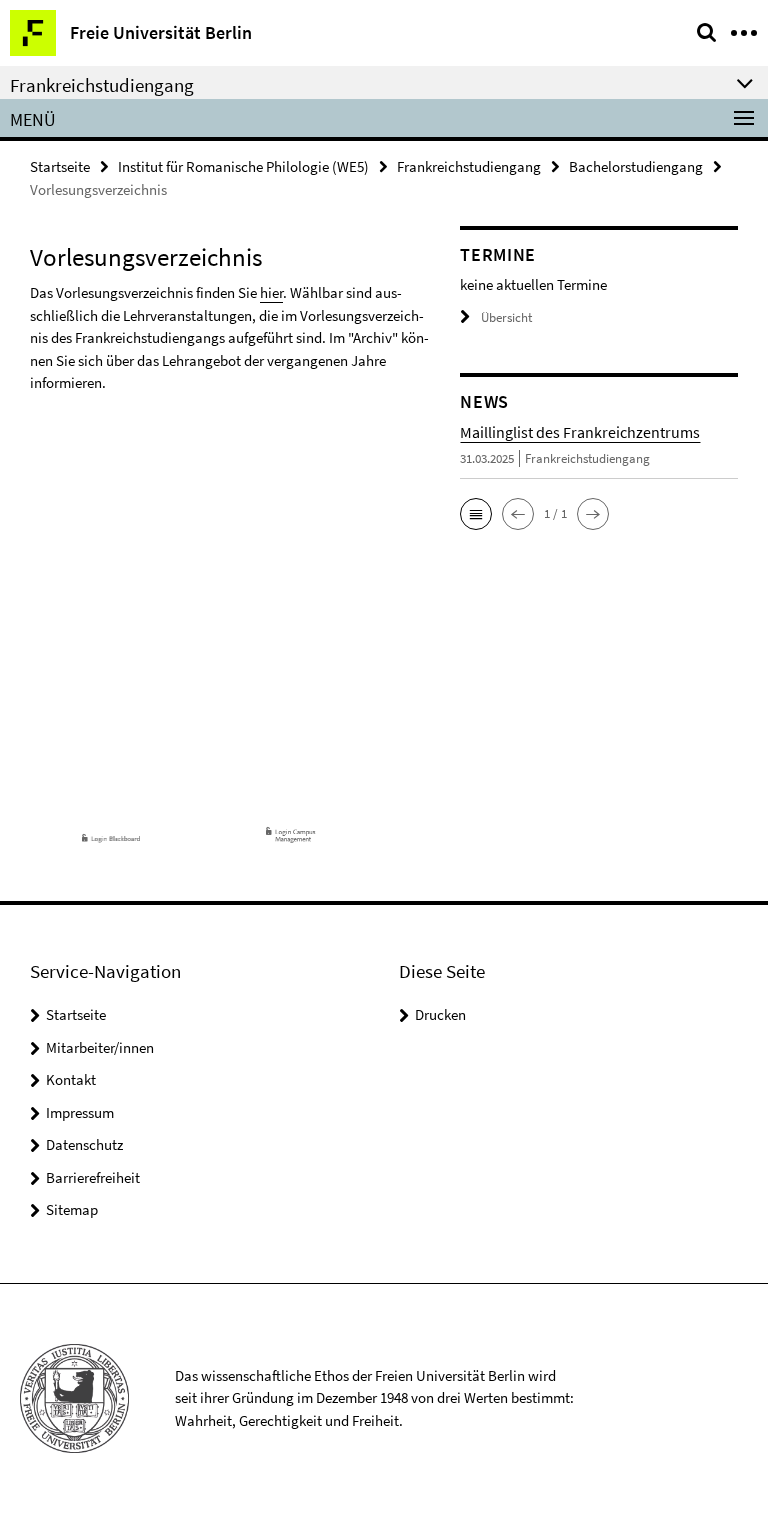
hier (271, 292)
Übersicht (506, 317)
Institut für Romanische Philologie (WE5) (243, 166)
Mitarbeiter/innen (100, 1047)
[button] (476, 514)
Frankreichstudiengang (469, 166)
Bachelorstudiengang (636, 166)
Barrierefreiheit (93, 1177)
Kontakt (71, 1079)
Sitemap (72, 1209)
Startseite (60, 166)
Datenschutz (84, 1144)
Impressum (80, 1112)
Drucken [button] (440, 1014)
